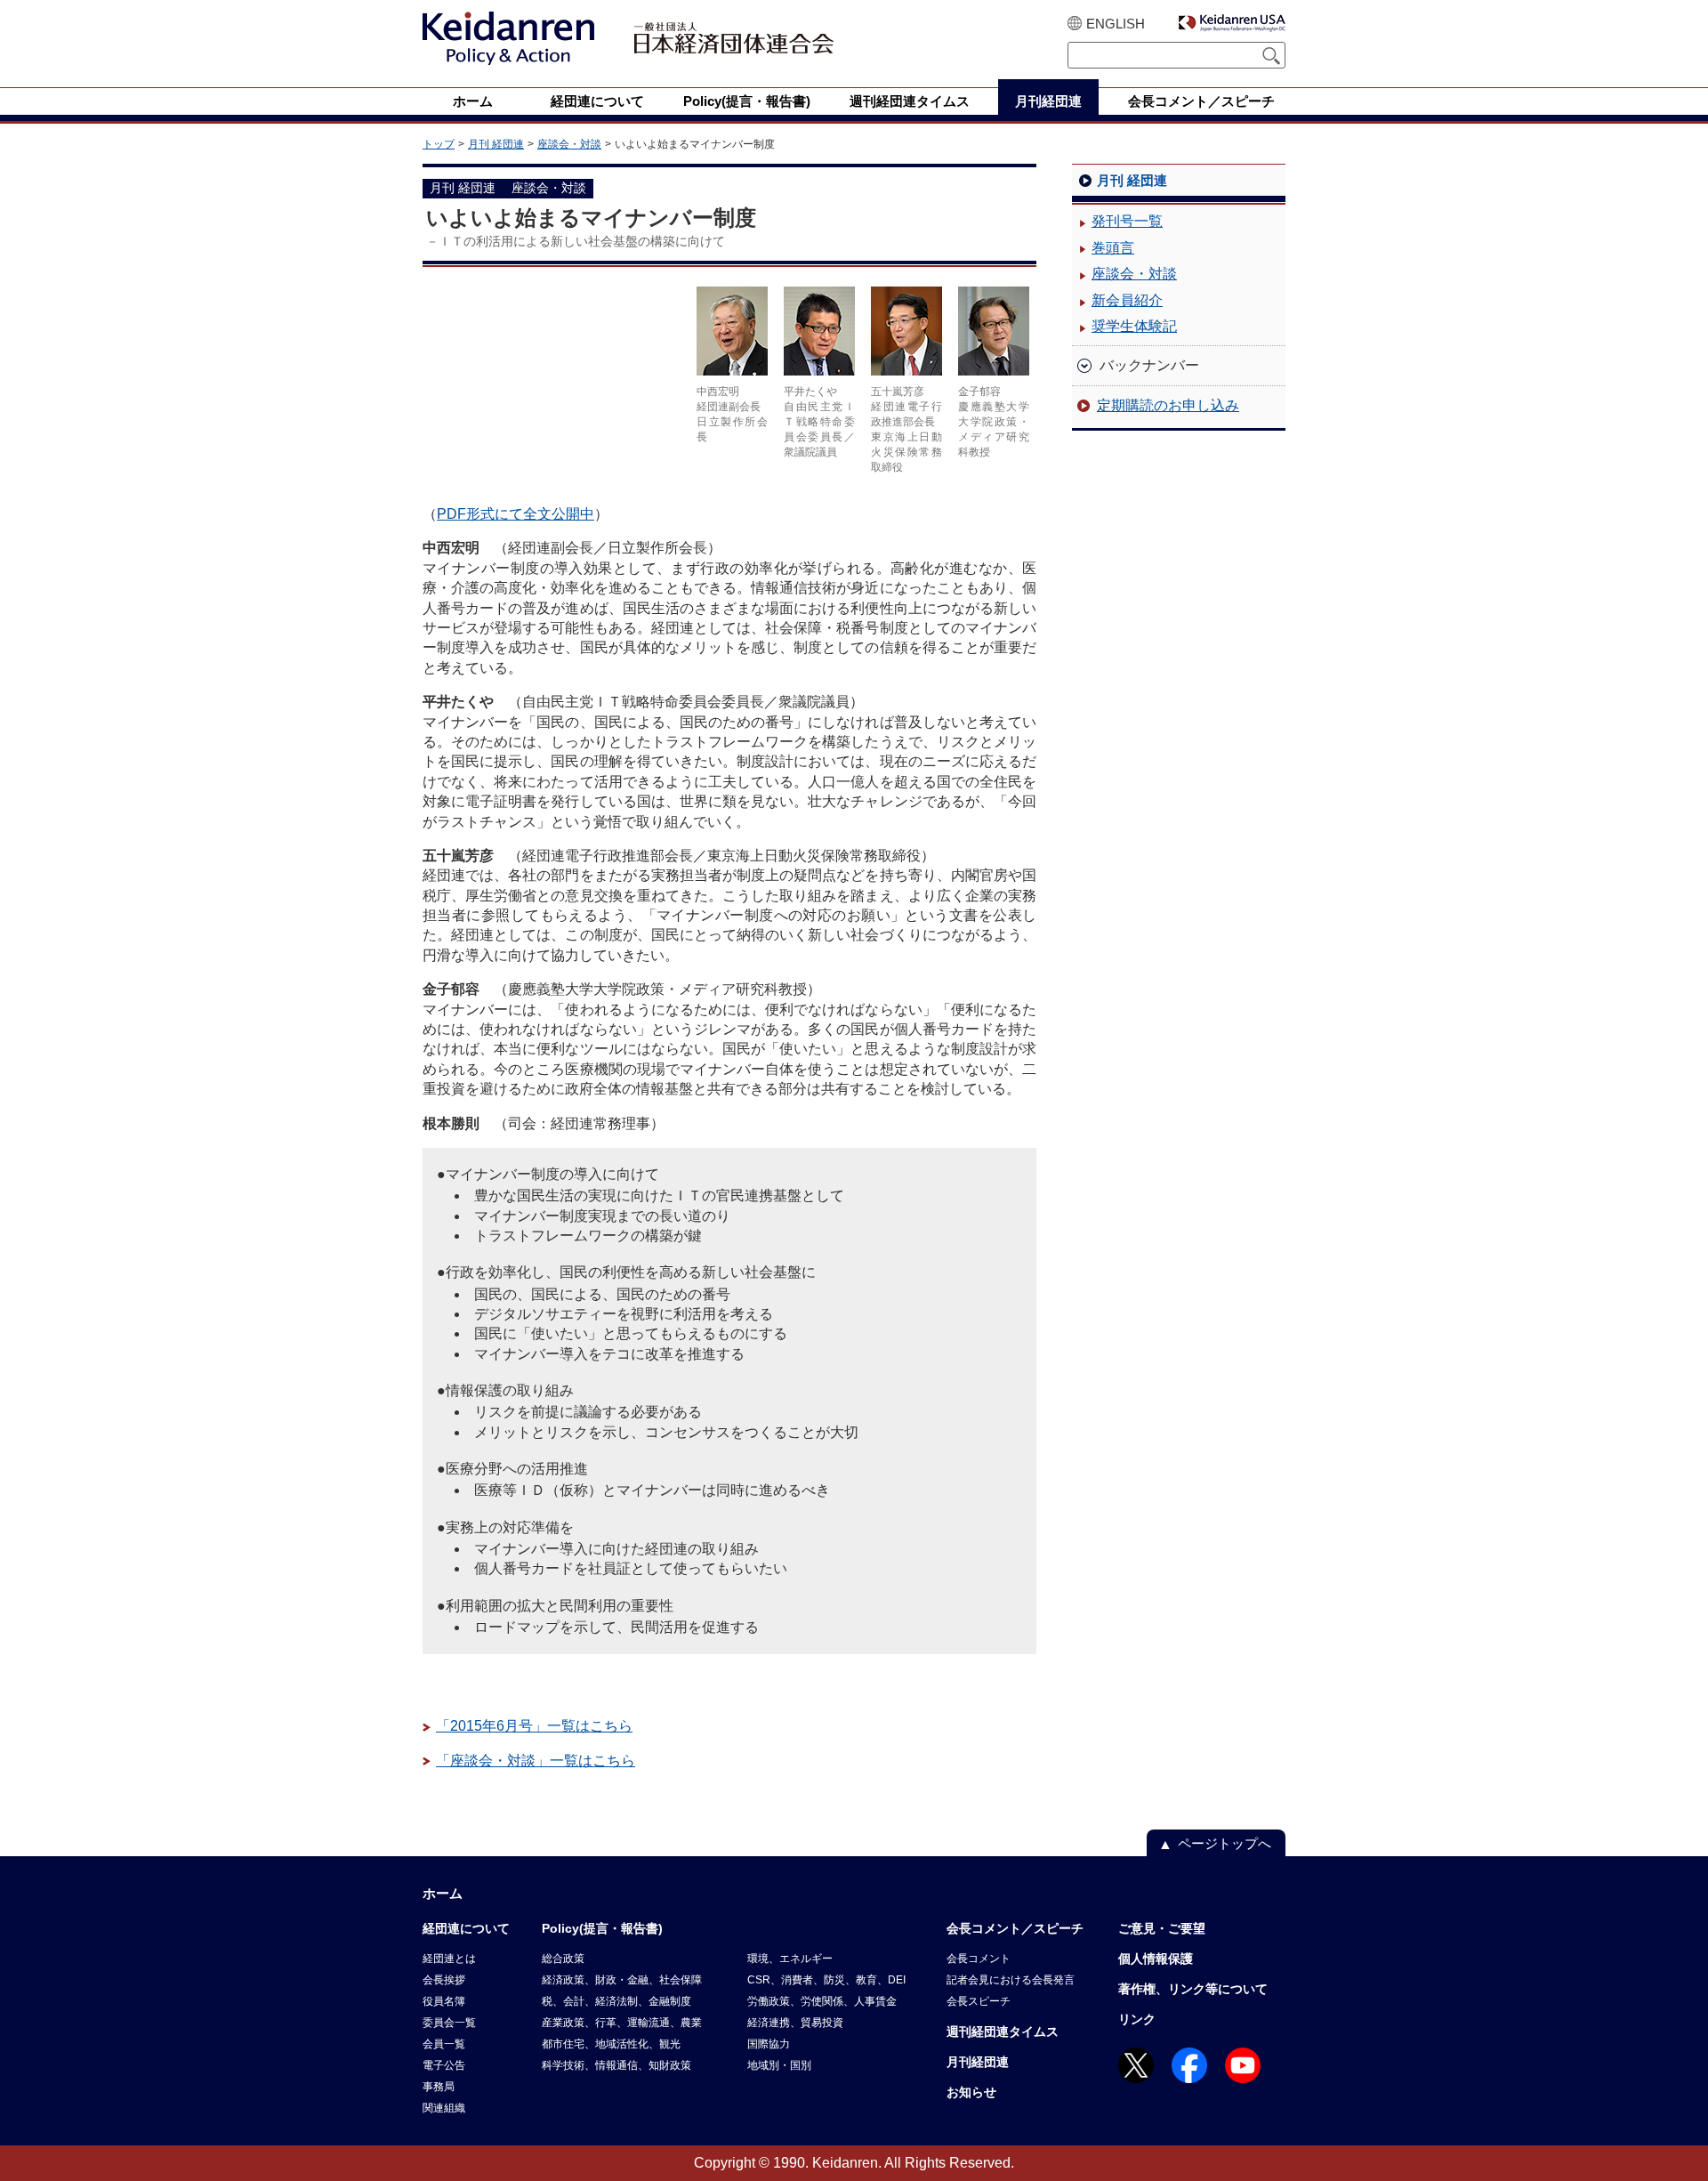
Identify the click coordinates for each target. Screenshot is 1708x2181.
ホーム (443, 1893)
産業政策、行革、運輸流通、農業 (622, 2023)
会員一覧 (444, 2044)
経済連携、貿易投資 (795, 2023)
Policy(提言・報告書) (602, 1928)
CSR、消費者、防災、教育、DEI (826, 1980)
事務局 (439, 2087)
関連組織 (444, 2108)
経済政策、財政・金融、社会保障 (622, 1980)
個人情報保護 (1156, 1959)
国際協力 (769, 2044)
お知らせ (971, 2092)
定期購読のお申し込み (1168, 405)
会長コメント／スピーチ (1015, 1928)
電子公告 (444, 2065)
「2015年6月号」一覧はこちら (534, 1726)
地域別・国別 (779, 2065)
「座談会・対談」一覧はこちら (536, 1761)
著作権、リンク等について (1193, 1989)
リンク (1137, 2019)
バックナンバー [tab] (1149, 365)
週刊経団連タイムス (1003, 2032)
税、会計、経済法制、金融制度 (616, 2001)
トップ (439, 144)
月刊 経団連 (496, 144)
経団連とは (449, 1959)
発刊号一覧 (1127, 221)
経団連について (466, 1928)
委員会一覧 (449, 2023)
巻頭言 (1113, 248)
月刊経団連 (978, 2062)
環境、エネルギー (790, 1959)
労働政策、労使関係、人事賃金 (822, 2001)
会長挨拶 (444, 1980)
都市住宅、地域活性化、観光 (611, 2044)
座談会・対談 (569, 144)
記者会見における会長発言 (1011, 1980)
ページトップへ (1225, 1843)
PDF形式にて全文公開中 (516, 514)
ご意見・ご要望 (1162, 1928)
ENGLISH (1116, 24)
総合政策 (563, 1959)
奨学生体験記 (1134, 326)
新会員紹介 (1127, 300)
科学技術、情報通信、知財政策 (616, 2065)
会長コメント (979, 1959)
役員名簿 (444, 2001)
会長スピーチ (979, 2001)
